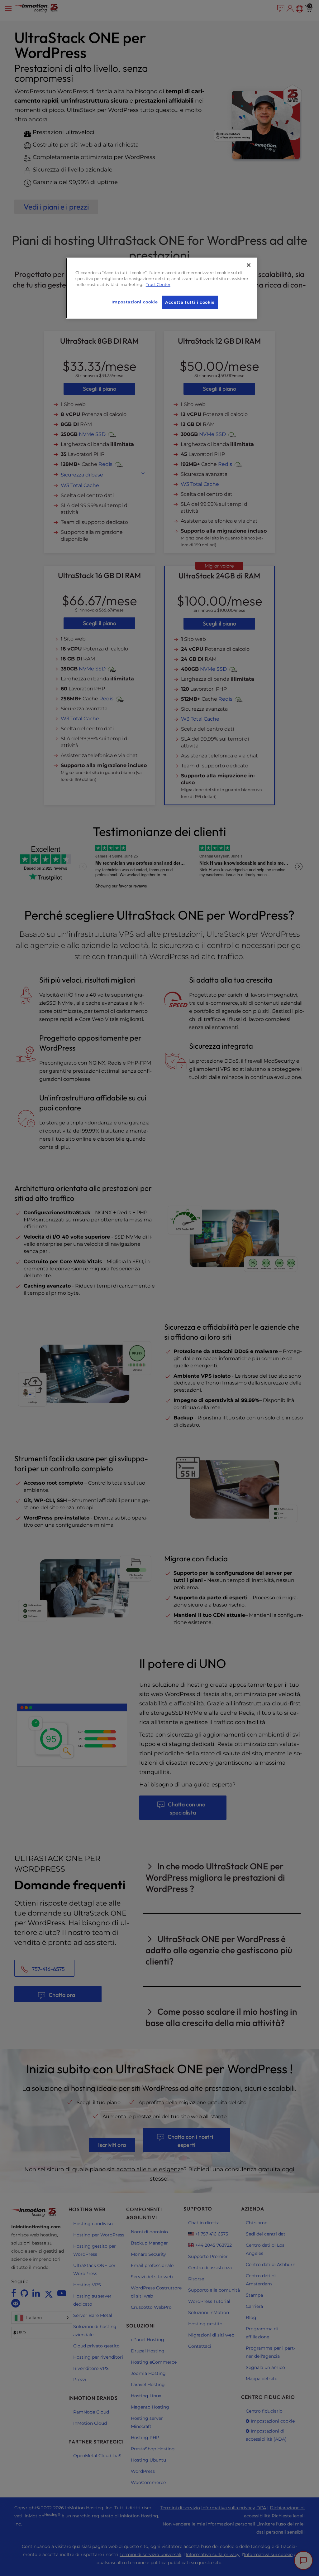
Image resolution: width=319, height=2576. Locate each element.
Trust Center (158, 285)
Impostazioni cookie (135, 302)
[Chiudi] (249, 265)
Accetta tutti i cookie (190, 302)
